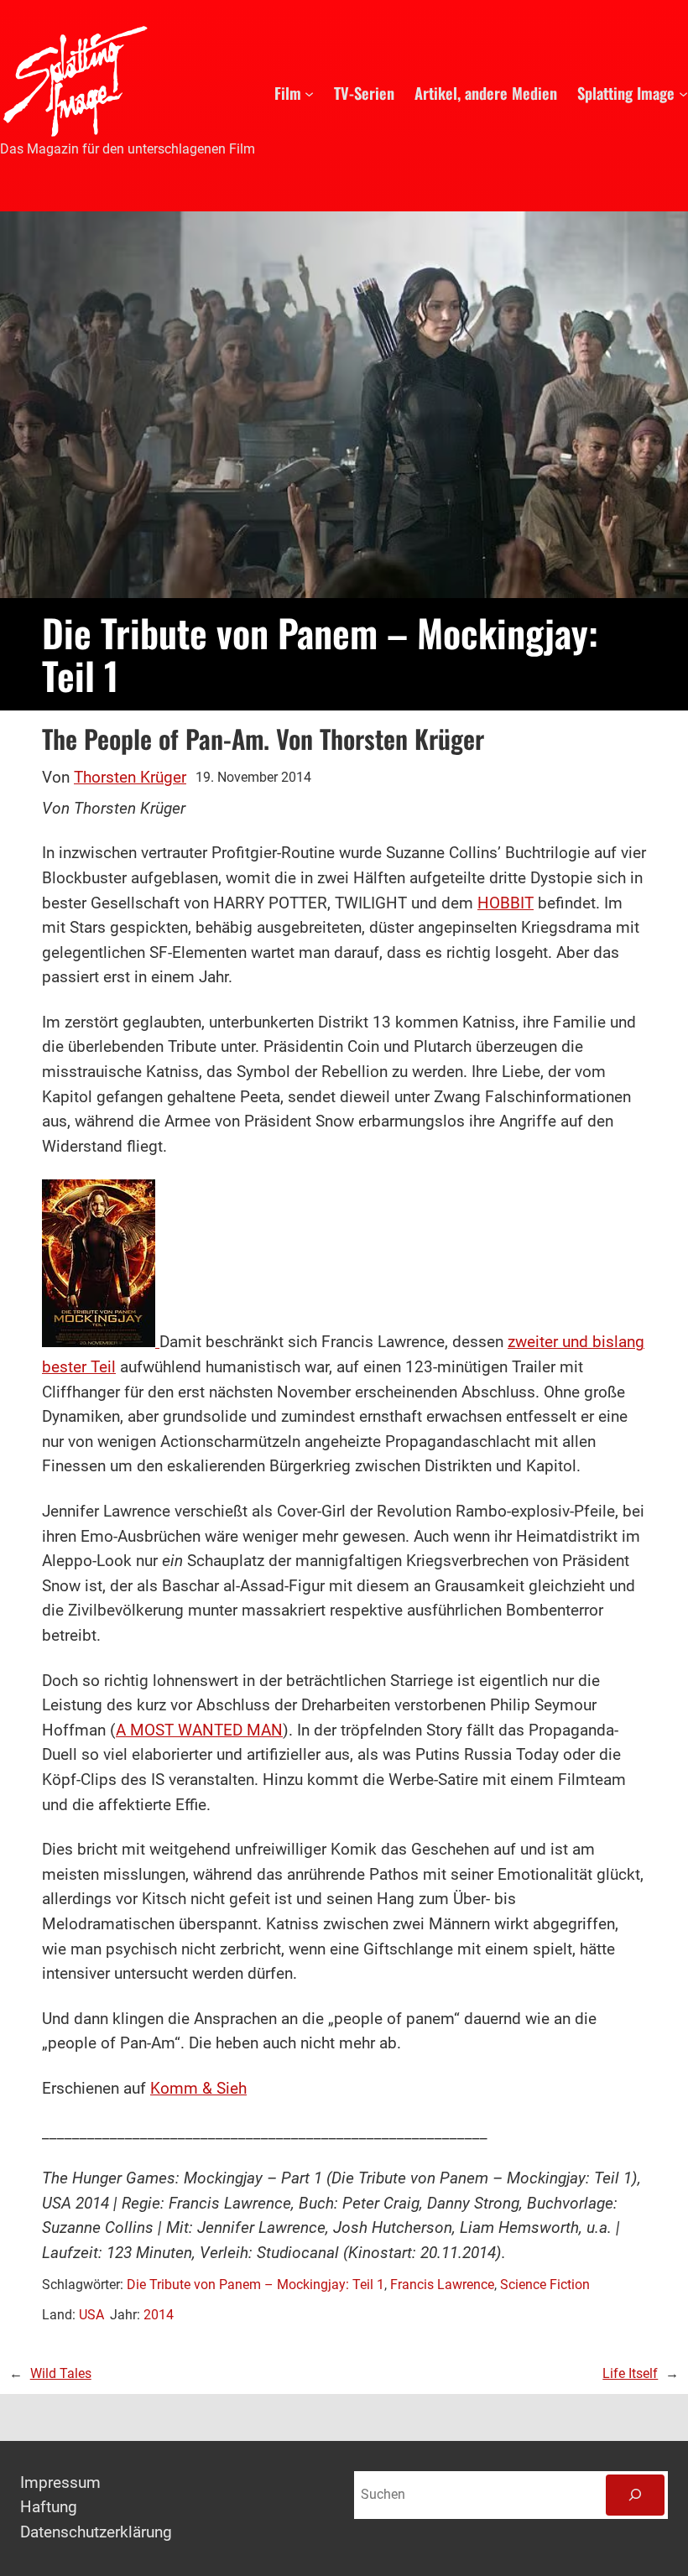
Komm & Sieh (198, 2089)
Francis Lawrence (442, 2285)
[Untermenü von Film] (309, 93)
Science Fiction (545, 2285)
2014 (159, 2315)
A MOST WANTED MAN (199, 1730)
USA (91, 2315)
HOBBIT (506, 903)
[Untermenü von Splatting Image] (683, 93)
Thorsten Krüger (130, 778)
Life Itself (630, 2374)
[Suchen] (635, 2495)
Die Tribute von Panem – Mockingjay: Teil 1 (255, 2285)
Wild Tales (61, 2374)
